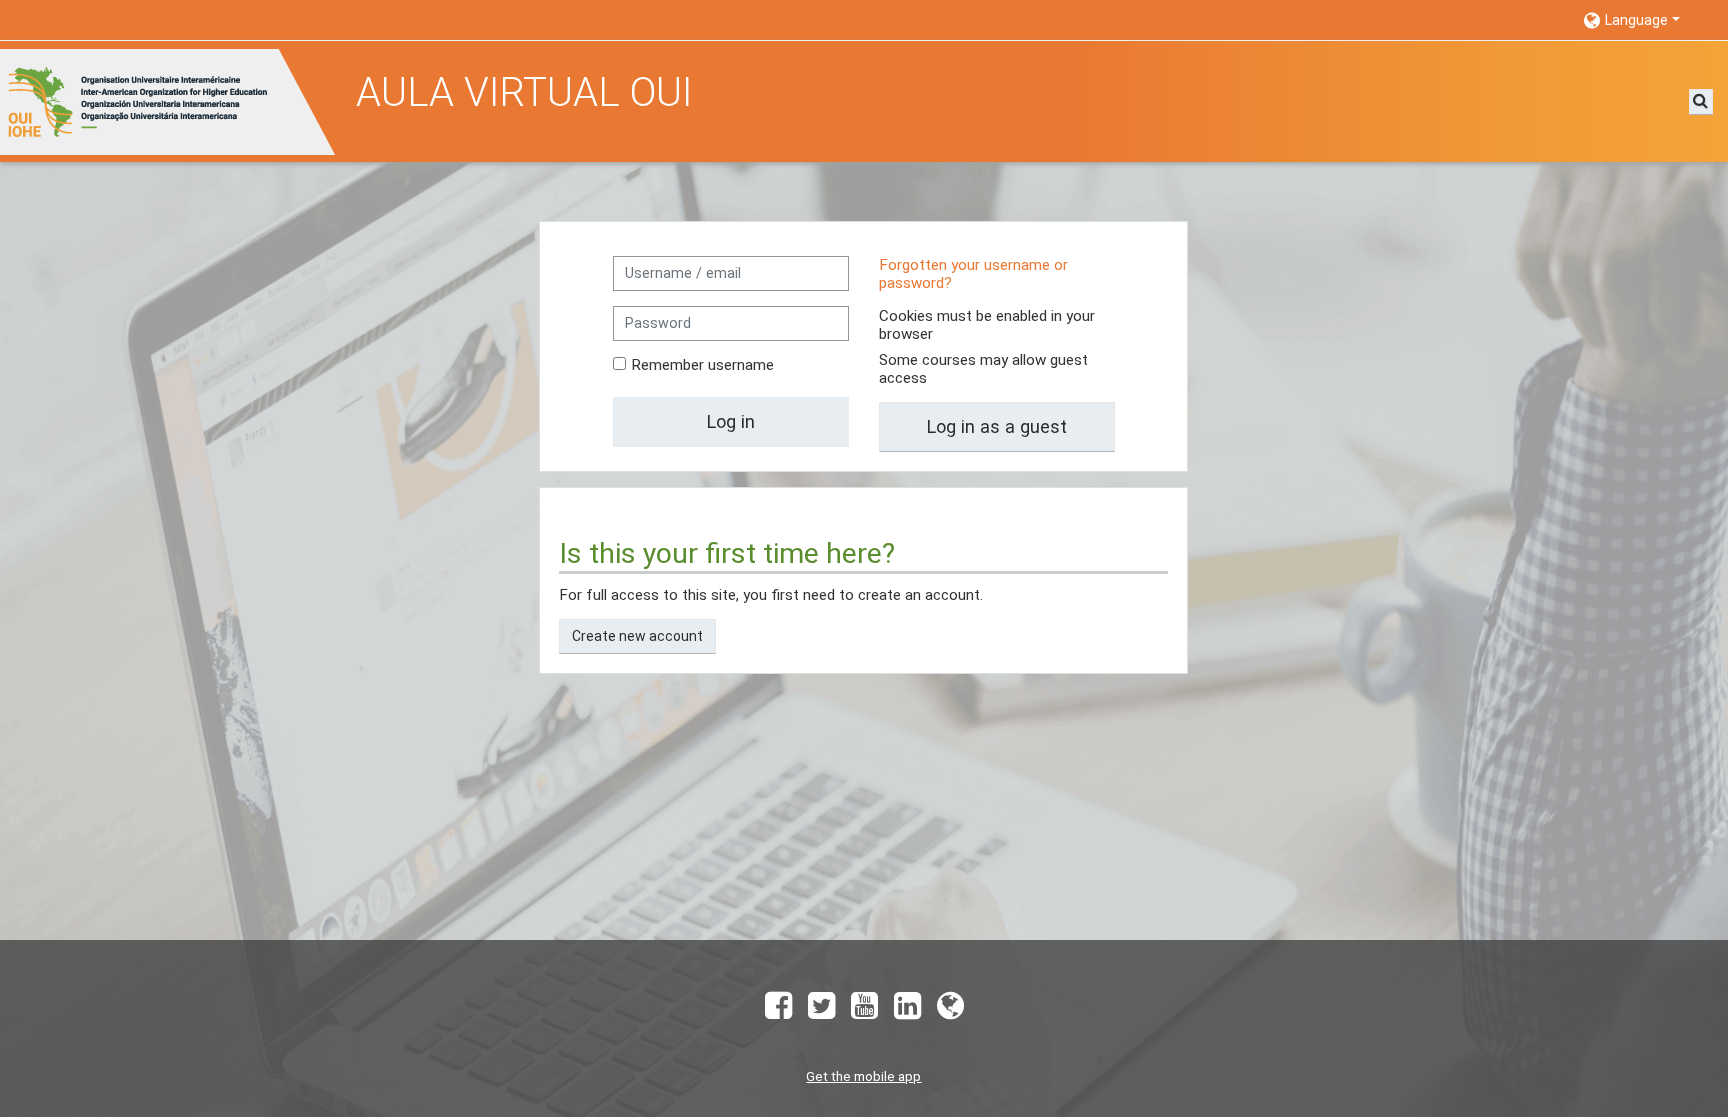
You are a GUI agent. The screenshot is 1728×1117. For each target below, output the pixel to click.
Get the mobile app (863, 1076)
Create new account (637, 636)
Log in (731, 421)
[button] (1645, 19)
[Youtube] (864, 1012)
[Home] (170, 101)
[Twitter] (821, 1012)
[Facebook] (774, 1012)
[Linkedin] (907, 1012)
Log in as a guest (997, 426)
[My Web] (954, 1012)
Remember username (702, 365)
